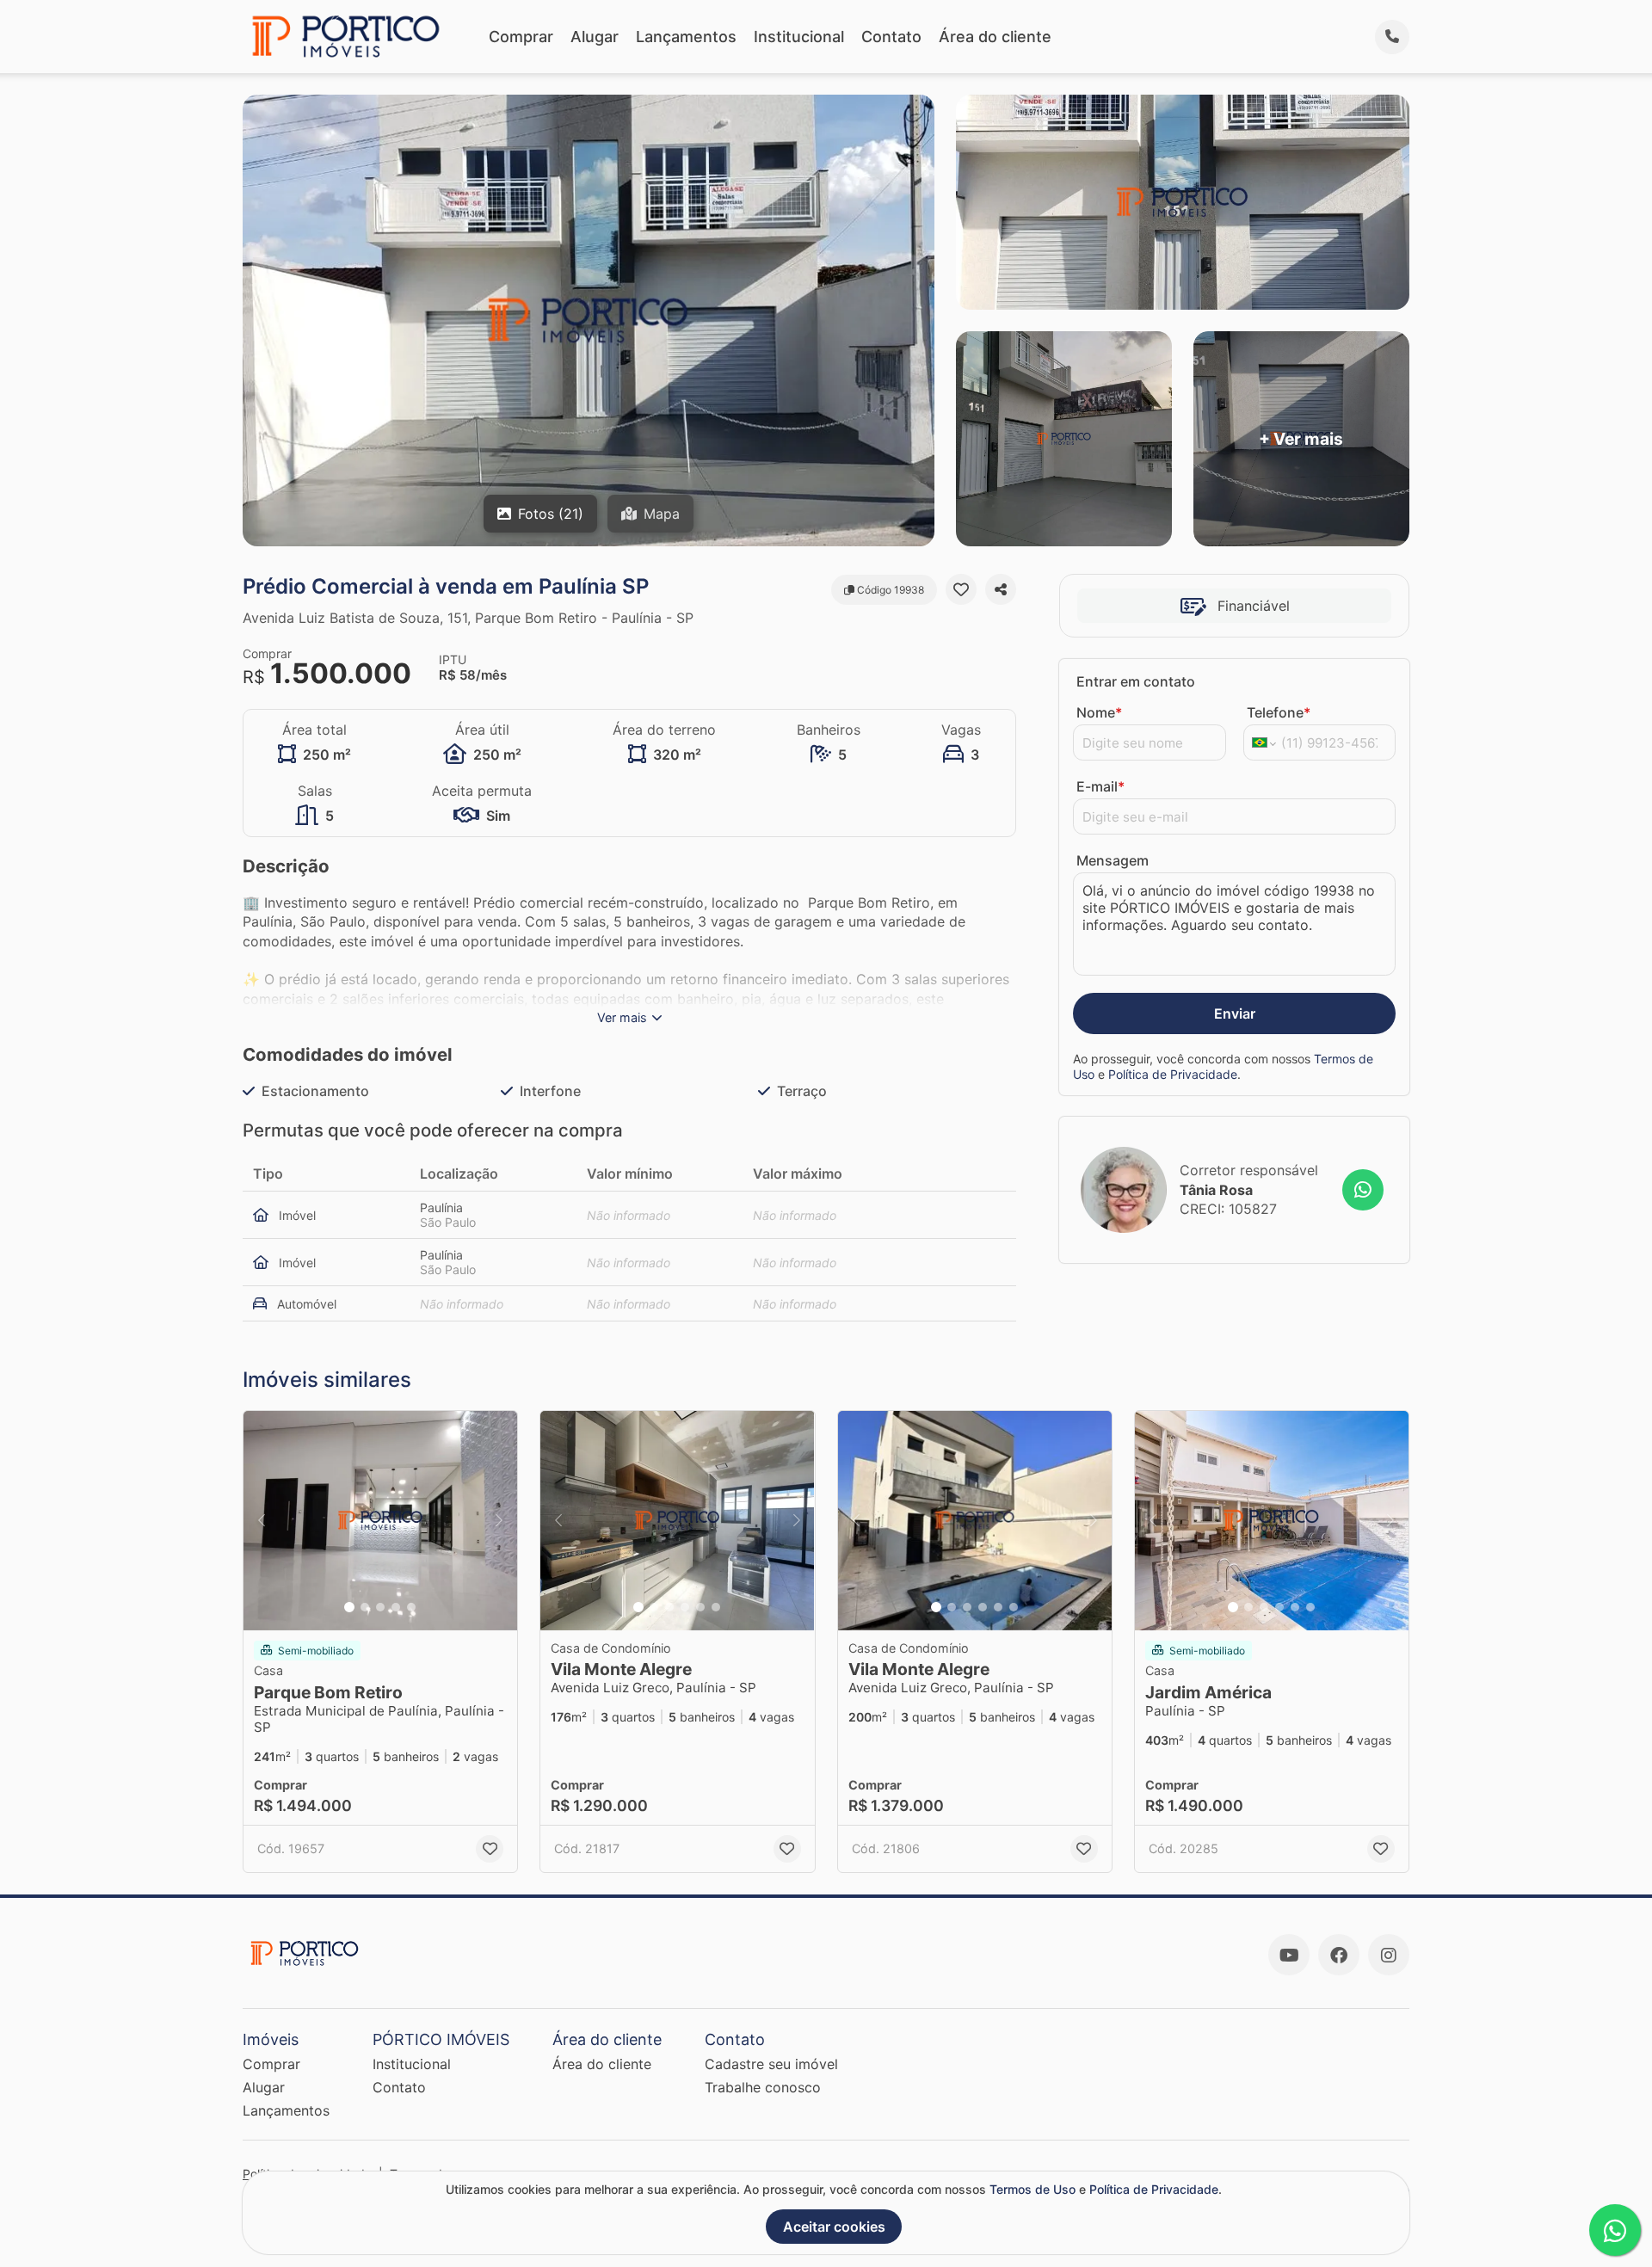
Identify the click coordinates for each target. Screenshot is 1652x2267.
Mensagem (1113, 860)
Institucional (799, 37)
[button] (380, 1521)
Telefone (1279, 712)
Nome (1099, 712)
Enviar (1235, 1013)
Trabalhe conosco (763, 2087)
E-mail (1100, 786)
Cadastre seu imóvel (771, 2064)
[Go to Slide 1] (349, 1607)
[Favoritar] (961, 589)
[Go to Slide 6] (716, 1607)
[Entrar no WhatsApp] (1363, 1190)
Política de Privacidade (1173, 1074)
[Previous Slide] (262, 1521)
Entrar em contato (1136, 681)
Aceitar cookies (834, 2227)
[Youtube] (1289, 1955)
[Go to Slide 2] (365, 1607)
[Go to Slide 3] (380, 1607)
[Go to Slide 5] (411, 1607)
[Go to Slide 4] (396, 1607)
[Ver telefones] (1392, 37)
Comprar (521, 37)
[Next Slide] (499, 1521)
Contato (891, 37)
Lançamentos (686, 37)
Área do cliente (995, 37)
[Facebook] (1339, 1955)
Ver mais (622, 1017)
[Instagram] (1389, 1955)
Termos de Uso (1032, 2189)
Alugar (595, 37)
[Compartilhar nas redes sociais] (1001, 589)
